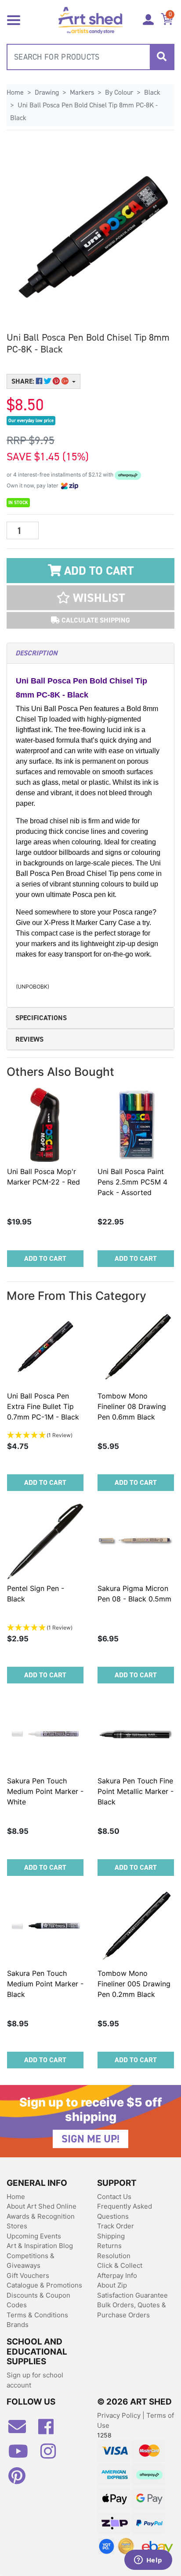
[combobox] (90, 57)
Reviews (29, 1039)
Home (16, 2197)
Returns (109, 2246)
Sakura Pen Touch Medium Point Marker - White (45, 1791)
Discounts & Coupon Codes (38, 2300)
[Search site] (162, 57)
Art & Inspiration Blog (40, 2246)
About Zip (112, 2285)
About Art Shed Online (42, 2206)
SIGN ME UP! (90, 2139)
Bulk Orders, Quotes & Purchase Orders (132, 2310)
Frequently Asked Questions (125, 2211)
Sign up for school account (35, 2380)
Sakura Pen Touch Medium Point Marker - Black (45, 1984)
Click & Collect (120, 2265)
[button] (90, 598)
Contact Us (114, 2197)
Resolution (114, 2256)
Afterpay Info (117, 2275)
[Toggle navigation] (14, 19)
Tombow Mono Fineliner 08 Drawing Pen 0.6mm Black (132, 1406)
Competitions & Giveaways (31, 2261)
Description (36, 653)
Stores (17, 2226)
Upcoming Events (34, 2236)
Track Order (116, 2226)
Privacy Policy (120, 2415)
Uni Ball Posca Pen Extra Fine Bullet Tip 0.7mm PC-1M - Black (43, 1406)
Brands (18, 2325)
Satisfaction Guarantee (132, 2295)
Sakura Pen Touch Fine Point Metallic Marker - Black (136, 1791)
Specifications (41, 1018)
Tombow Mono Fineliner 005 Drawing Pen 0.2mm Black (134, 1984)
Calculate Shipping (95, 620)
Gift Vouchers (28, 2275)
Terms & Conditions (37, 2315)
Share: (24, 381)
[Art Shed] (90, 20)
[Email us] (22, 2430)
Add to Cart (97, 571)
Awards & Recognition (41, 2216)
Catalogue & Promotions (44, 2285)
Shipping (111, 2236)
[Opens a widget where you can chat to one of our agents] (148, 2561)
